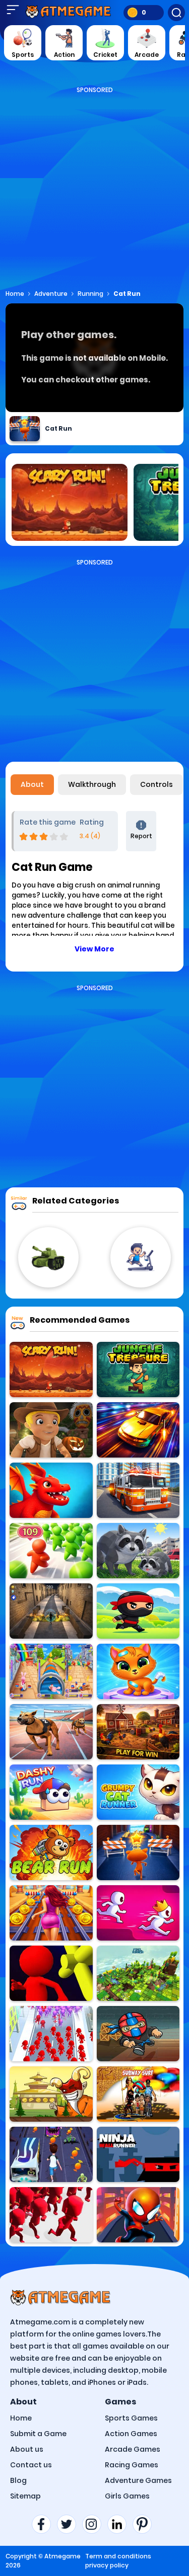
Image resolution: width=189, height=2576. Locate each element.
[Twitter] (70, 2524)
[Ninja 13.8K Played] (138, 1611)
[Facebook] (44, 2524)
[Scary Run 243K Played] (51, 1370)
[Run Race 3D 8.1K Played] (138, 1913)
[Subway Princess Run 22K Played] (51, 1913)
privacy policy (107, 2565)
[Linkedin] (120, 2524)
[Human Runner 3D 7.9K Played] (51, 1973)
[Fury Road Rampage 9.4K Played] (138, 1430)
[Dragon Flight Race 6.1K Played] (51, 1490)
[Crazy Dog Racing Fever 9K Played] (51, 1732)
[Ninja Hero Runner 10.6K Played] (138, 2034)
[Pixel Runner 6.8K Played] (138, 1973)
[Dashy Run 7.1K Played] (51, 1792)
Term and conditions (118, 2556)
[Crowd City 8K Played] (51, 2215)
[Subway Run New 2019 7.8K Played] (138, 2094)
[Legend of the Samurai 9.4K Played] (51, 2094)
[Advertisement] (94, 189)
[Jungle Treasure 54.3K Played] (138, 1370)
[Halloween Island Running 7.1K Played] (51, 1430)
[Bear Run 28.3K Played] (51, 1853)
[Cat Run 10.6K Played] (138, 1853)
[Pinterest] (145, 2524)
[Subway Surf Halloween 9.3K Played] (51, 2154)
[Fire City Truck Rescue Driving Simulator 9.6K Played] (138, 1490)
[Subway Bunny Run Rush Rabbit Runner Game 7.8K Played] (51, 1671)
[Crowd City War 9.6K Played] (51, 1551)
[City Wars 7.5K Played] (51, 2034)
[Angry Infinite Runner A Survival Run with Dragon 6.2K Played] (51, 1611)
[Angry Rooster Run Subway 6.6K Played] (138, 1732)
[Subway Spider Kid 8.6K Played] (138, 2215)
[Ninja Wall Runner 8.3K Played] (138, 2154)
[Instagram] (95, 2524)
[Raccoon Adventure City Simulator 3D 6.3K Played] (138, 1551)
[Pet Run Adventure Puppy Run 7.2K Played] (138, 1671)
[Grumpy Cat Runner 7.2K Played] (138, 1792)
